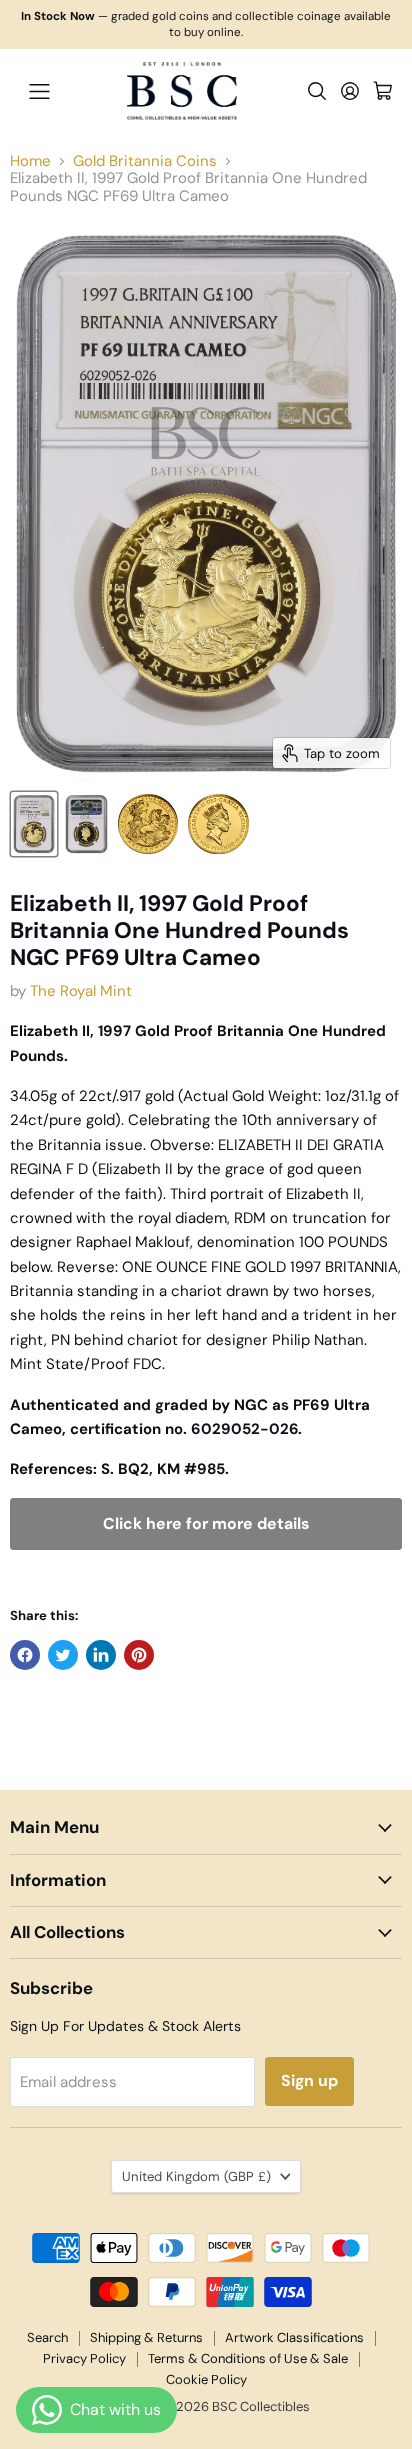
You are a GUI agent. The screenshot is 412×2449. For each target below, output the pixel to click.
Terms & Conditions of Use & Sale (248, 2358)
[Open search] (317, 91)
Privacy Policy (84, 2358)
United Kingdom (196, 2176)
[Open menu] (39, 91)
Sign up (309, 2080)
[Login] (350, 91)
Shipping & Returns (146, 2337)
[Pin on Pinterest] (139, 1655)
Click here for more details (206, 1523)
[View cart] (383, 91)
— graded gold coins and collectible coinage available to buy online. (206, 24)
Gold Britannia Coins (145, 161)
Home (30, 161)
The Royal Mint (81, 991)
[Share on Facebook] (25, 1655)
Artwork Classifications (294, 2337)
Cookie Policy (206, 2379)
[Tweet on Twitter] (63, 1655)
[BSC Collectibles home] (182, 91)
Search (47, 2337)
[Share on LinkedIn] (101, 1655)
